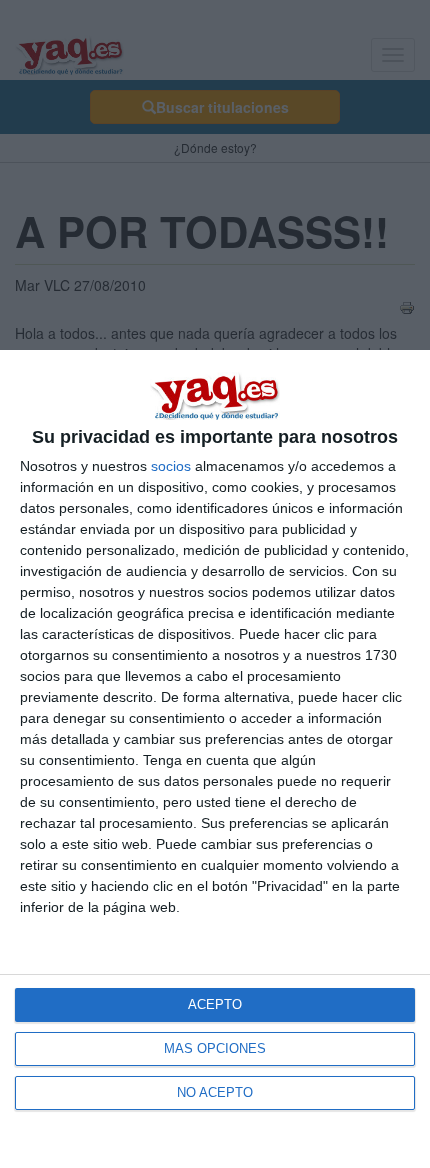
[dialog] (215, 759)
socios (171, 466)
